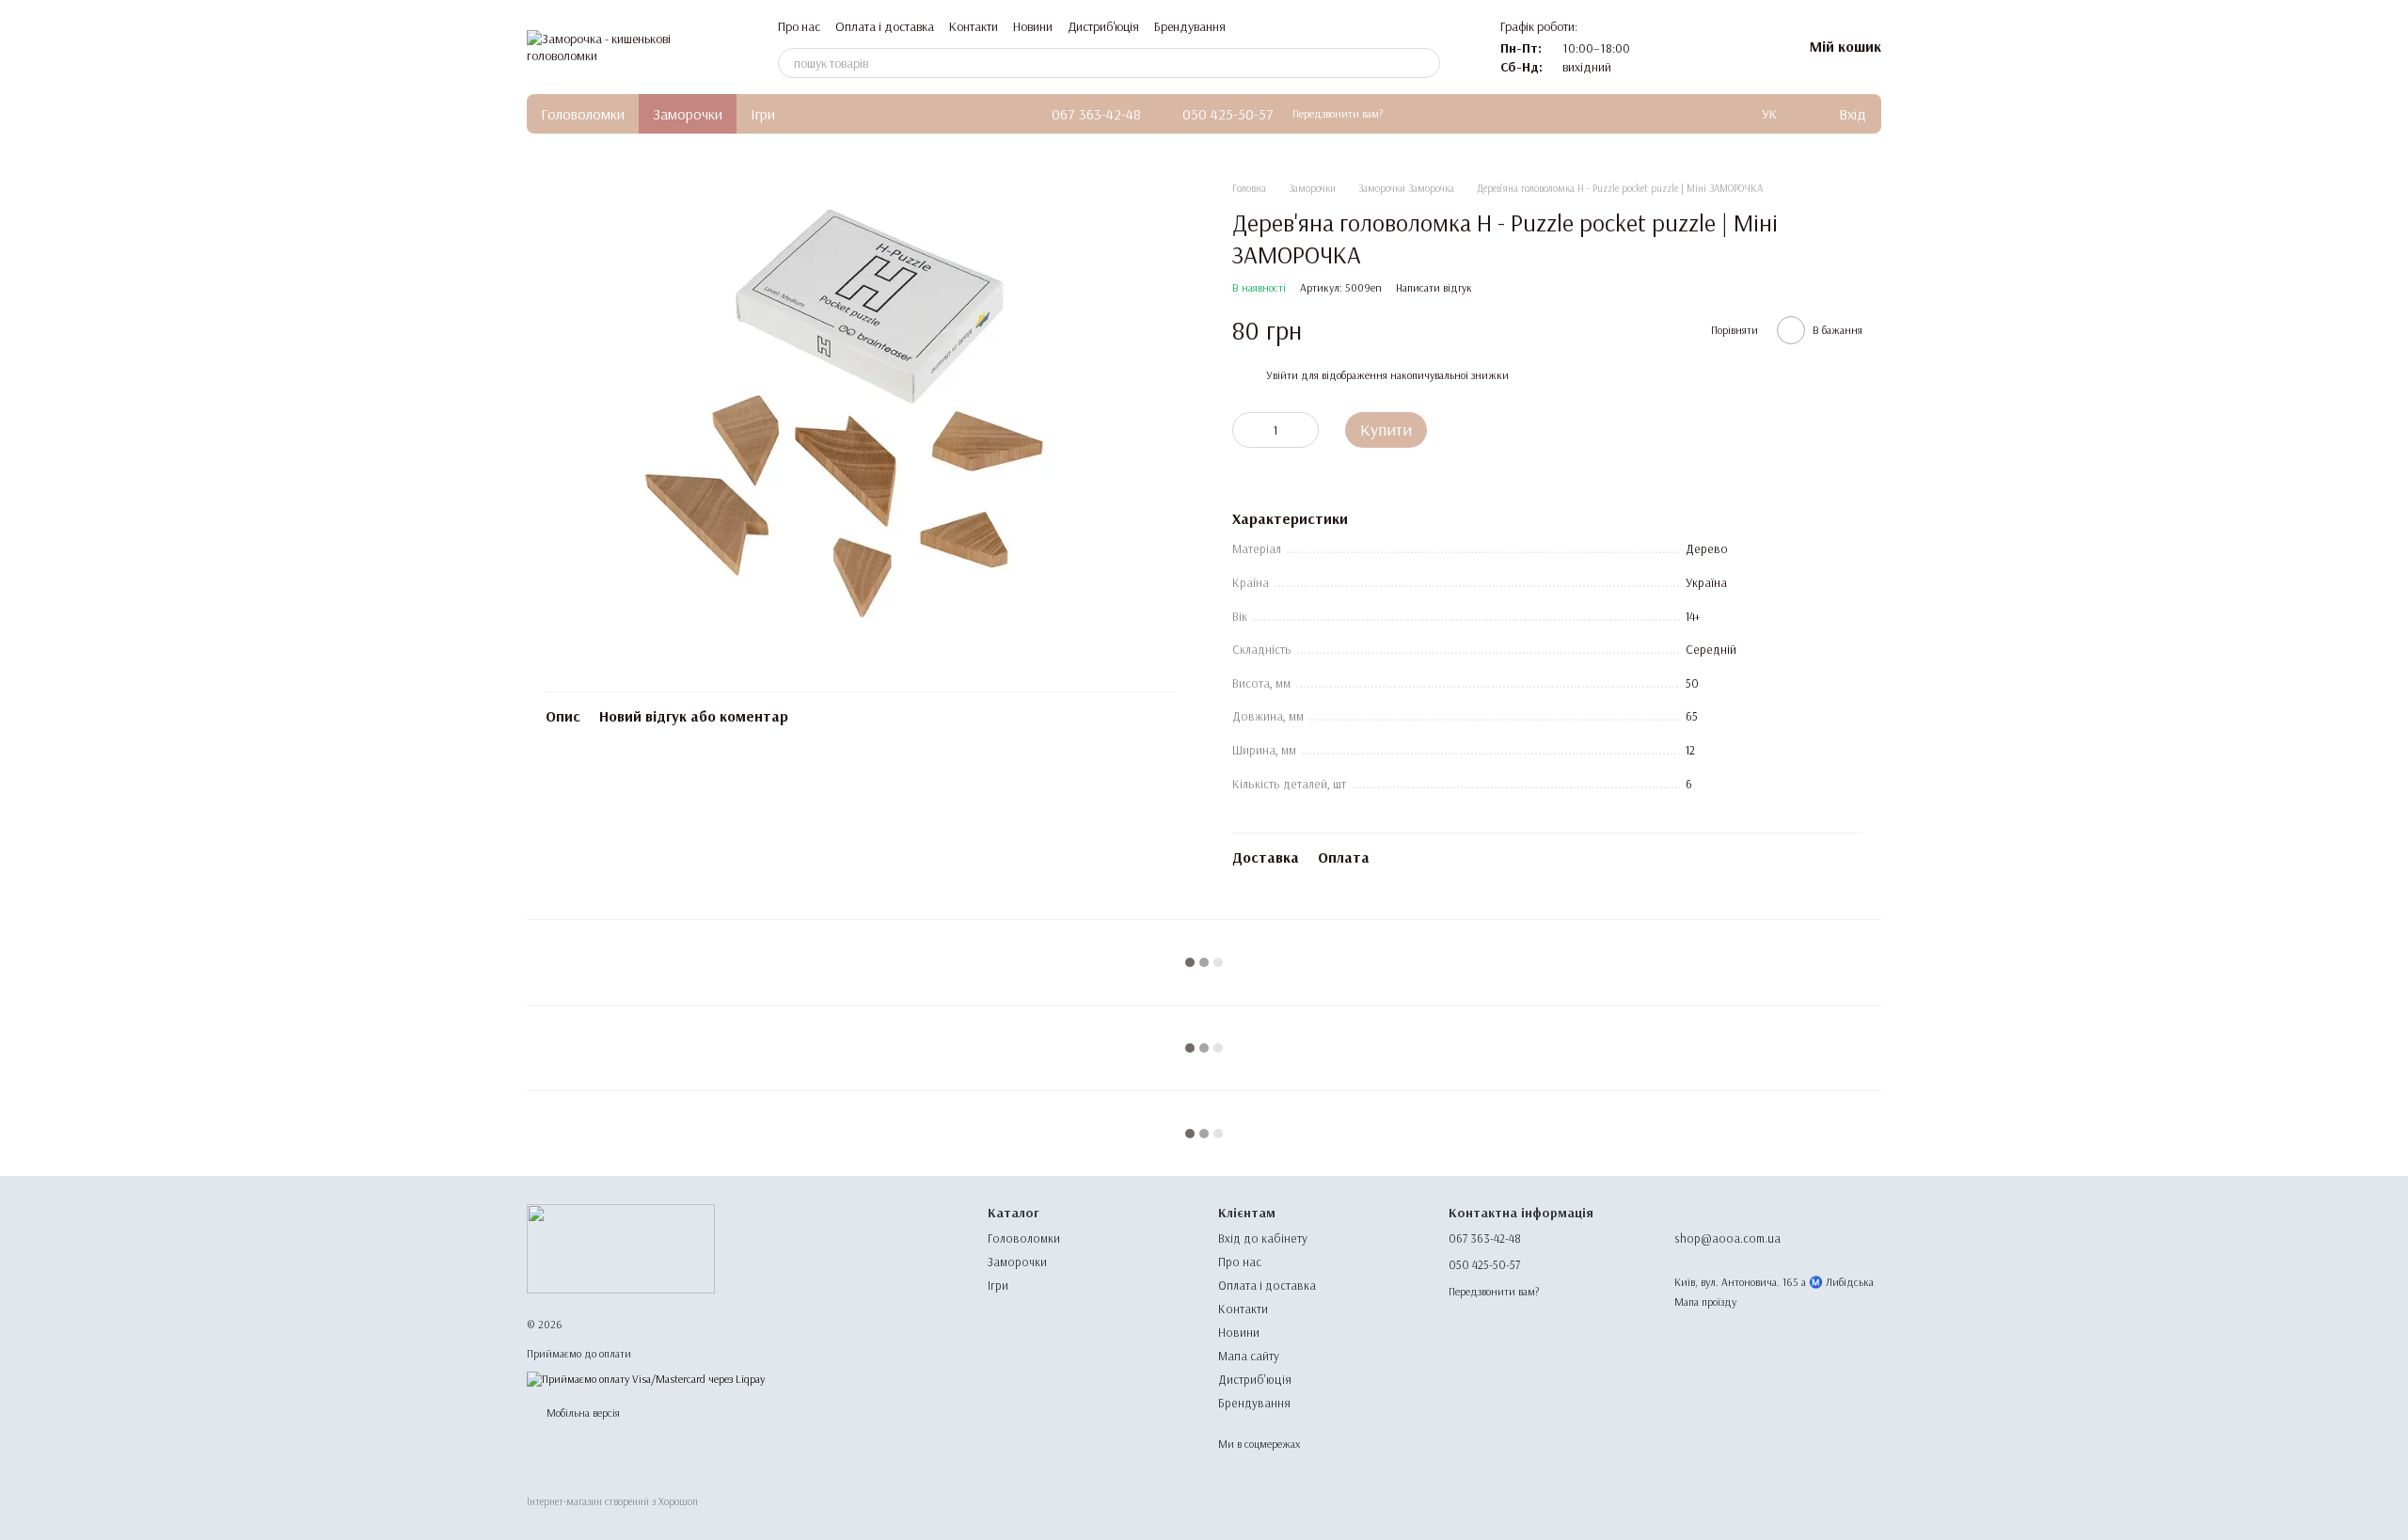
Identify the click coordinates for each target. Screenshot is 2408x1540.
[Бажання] (1738, 47)
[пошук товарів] (1425, 63)
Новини (1033, 26)
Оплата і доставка (885, 26)
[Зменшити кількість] (1246, 430)
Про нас (799, 26)
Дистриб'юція (1103, 26)
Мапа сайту (1249, 1356)
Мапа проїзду (1705, 1302)
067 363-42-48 (1096, 114)
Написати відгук (1434, 287)
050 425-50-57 (1228, 114)
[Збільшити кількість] (1305, 430)
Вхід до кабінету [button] (1263, 1238)
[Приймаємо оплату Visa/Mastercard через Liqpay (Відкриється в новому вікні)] (646, 1378)
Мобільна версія (582, 1413)
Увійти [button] (1282, 375)
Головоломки (583, 114)
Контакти (974, 26)
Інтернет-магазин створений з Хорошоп (612, 1501)
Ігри (763, 114)
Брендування (1190, 26)
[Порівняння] (1689, 47)
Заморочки (688, 114)
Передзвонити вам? (1338, 113)
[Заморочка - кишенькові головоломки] (621, 1248)
